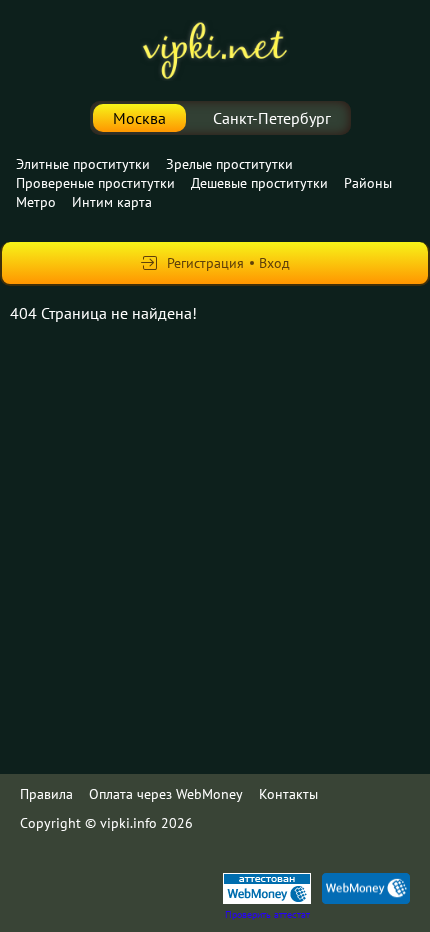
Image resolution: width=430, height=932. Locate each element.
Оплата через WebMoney (166, 794)
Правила (46, 794)
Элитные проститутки (83, 164)
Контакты (288, 794)
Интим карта (112, 202)
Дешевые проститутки (259, 183)
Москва (139, 118)
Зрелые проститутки (229, 164)
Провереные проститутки (95, 183)
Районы (368, 183)
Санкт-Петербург (272, 118)
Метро (36, 202)
